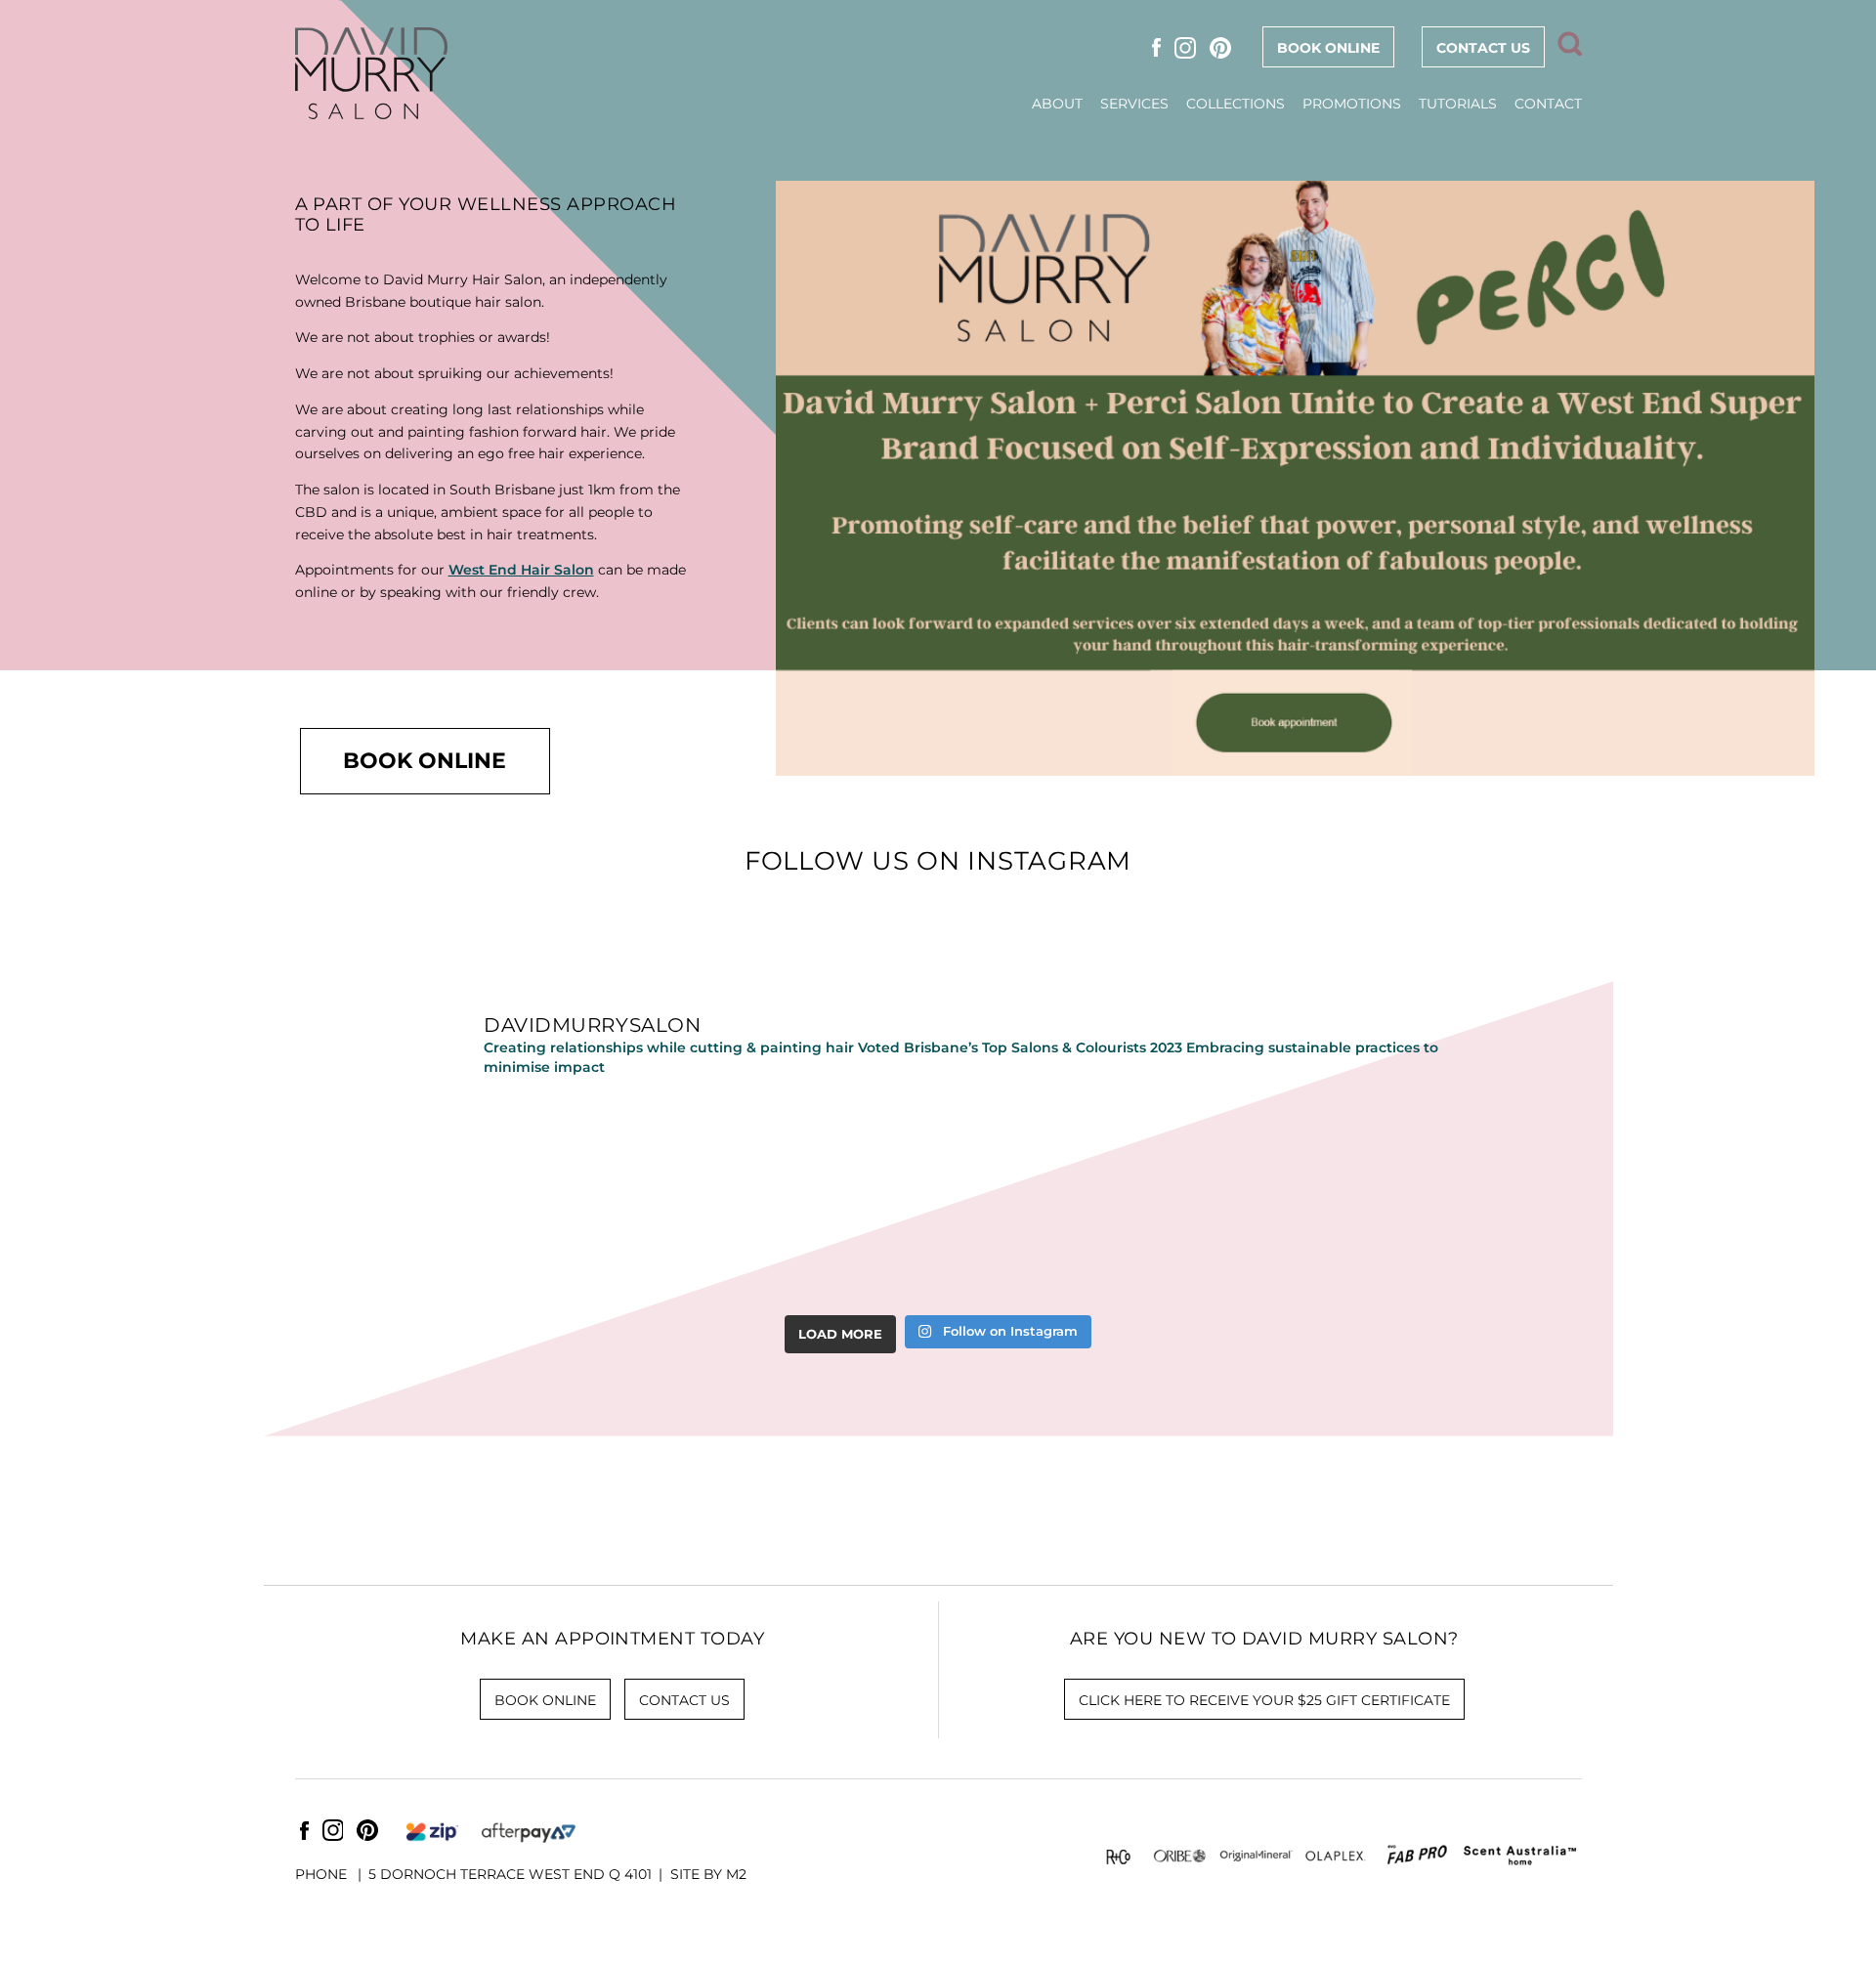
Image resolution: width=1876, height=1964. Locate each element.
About (1057, 104)
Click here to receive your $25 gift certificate (1264, 1700)
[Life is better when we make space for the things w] (938, 1201)
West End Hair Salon (521, 570)
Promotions (1352, 104)
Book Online (425, 760)
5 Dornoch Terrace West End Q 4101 (510, 1874)
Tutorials (1458, 104)
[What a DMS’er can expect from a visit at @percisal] (1376, 1201)
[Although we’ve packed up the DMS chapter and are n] (500, 1201)
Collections (1236, 104)
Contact (1548, 104)
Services (1134, 104)
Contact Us (1483, 48)
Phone (323, 1874)
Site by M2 (708, 1874)
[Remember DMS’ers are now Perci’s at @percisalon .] (719, 1201)
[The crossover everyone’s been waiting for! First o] (1157, 1201)
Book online (1328, 48)
